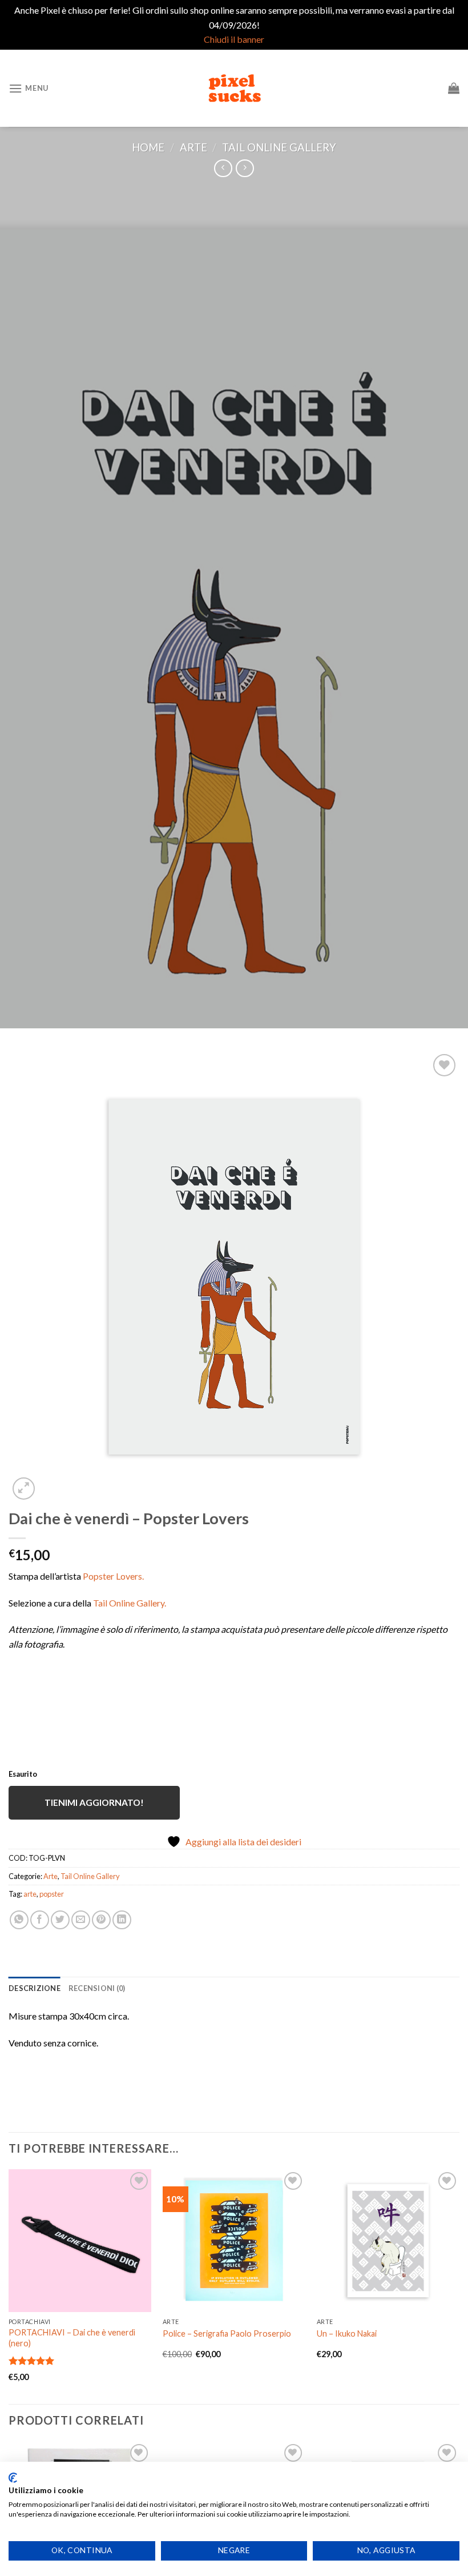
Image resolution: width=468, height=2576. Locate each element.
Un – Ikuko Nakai (347, 2333)
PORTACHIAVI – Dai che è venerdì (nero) (72, 2338)
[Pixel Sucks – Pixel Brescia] (234, 88)
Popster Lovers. (113, 1576)
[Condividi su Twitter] (60, 1920)
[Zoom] (24, 1489)
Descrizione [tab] (35, 1988)
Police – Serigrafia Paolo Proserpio (227, 2333)
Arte (193, 147)
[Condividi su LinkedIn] (122, 1920)
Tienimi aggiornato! (94, 1802)
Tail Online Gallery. (130, 1603)
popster (52, 1894)
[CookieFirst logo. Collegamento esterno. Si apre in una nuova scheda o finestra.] (13, 2478)
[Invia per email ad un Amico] (81, 1920)
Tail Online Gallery (279, 147)
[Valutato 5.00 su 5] (32, 2361)
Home (148, 147)
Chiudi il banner (234, 39)
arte (30, 1894)
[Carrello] (454, 88)
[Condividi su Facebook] (40, 1920)
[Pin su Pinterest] (101, 1920)
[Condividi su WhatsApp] (19, 1920)
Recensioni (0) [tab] (97, 1988)
